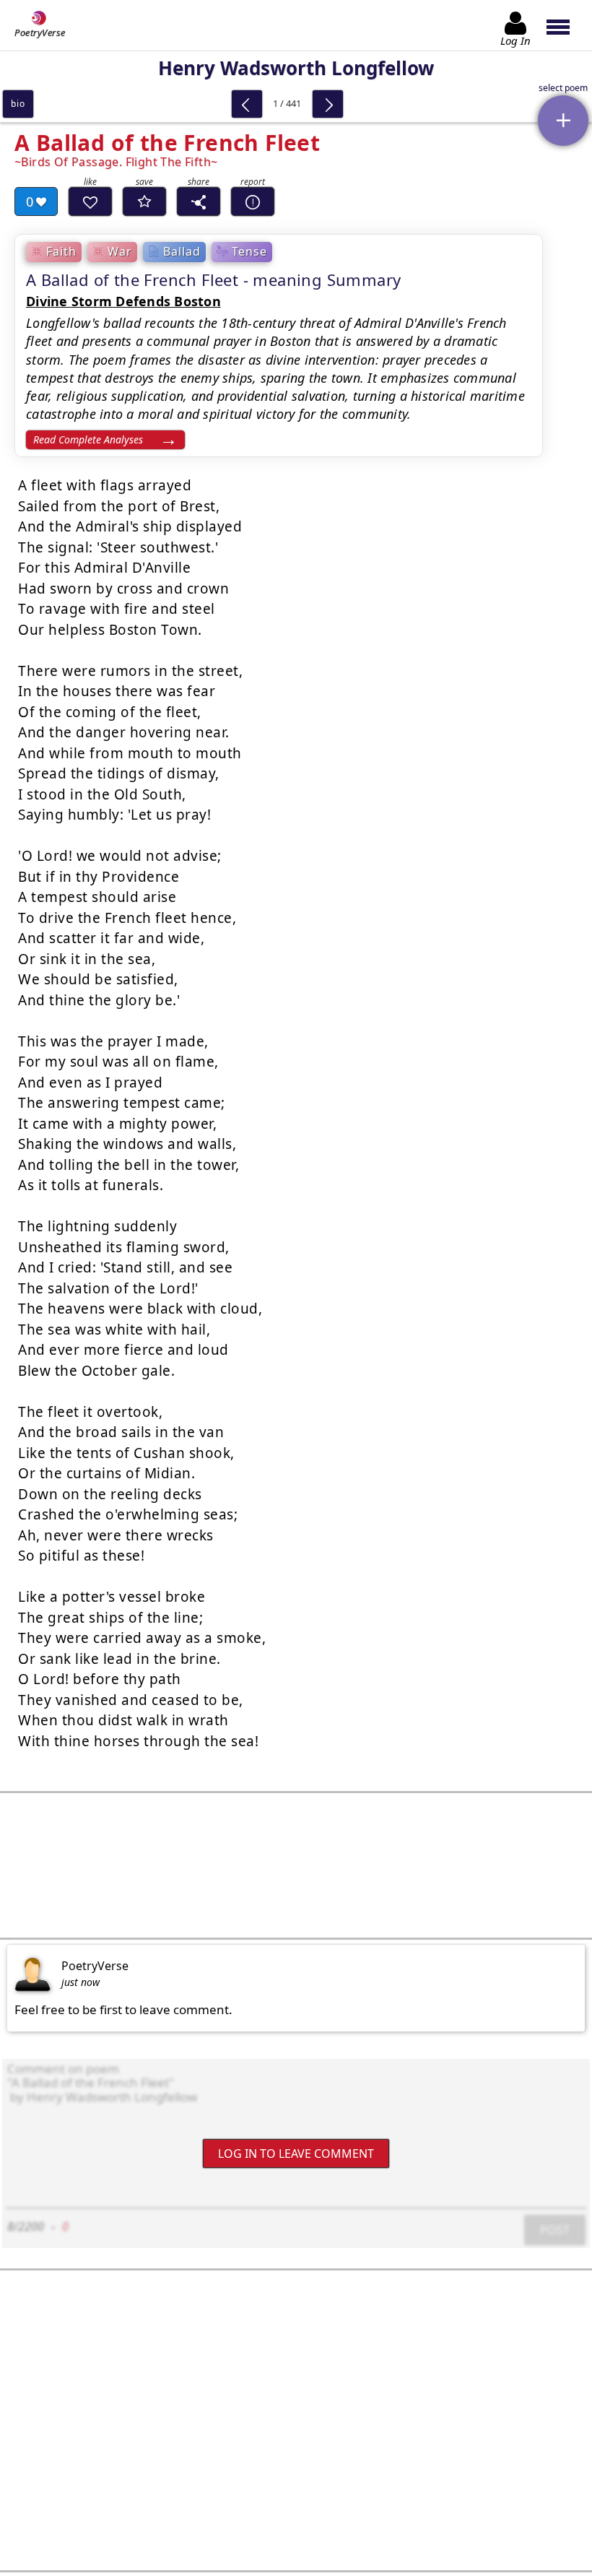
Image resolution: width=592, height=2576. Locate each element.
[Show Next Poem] (328, 104)
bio (18, 104)
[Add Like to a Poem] (90, 201)
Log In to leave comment (296, 2154)
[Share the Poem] (199, 201)
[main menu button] (565, 25)
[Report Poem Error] (253, 201)
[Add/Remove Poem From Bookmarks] (144, 201)
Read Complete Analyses (88, 439)
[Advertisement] (296, 1865)
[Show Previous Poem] (247, 104)
